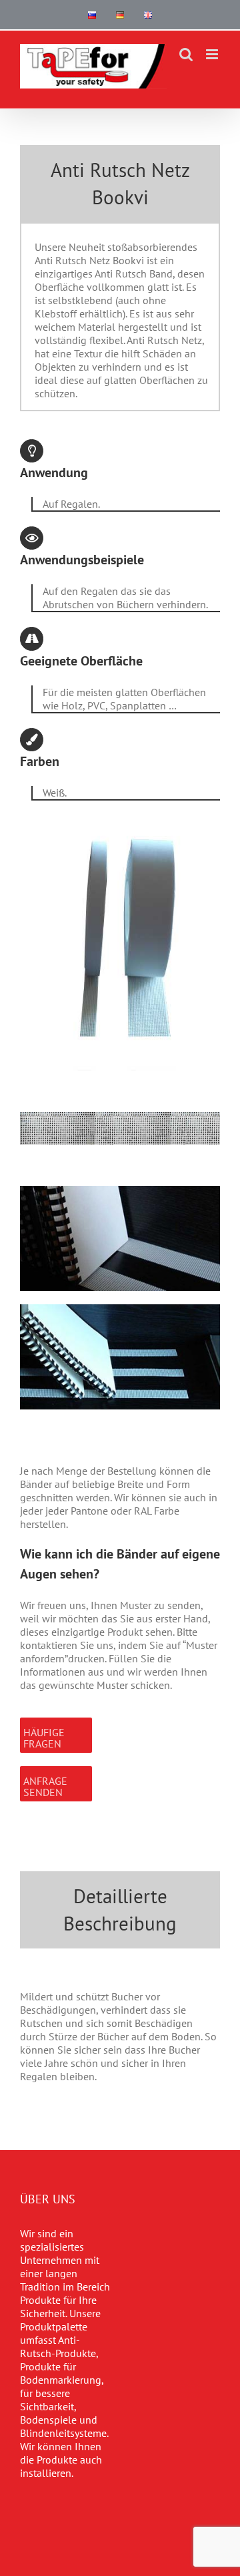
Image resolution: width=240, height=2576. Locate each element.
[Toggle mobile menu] (213, 54)
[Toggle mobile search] (186, 54)
